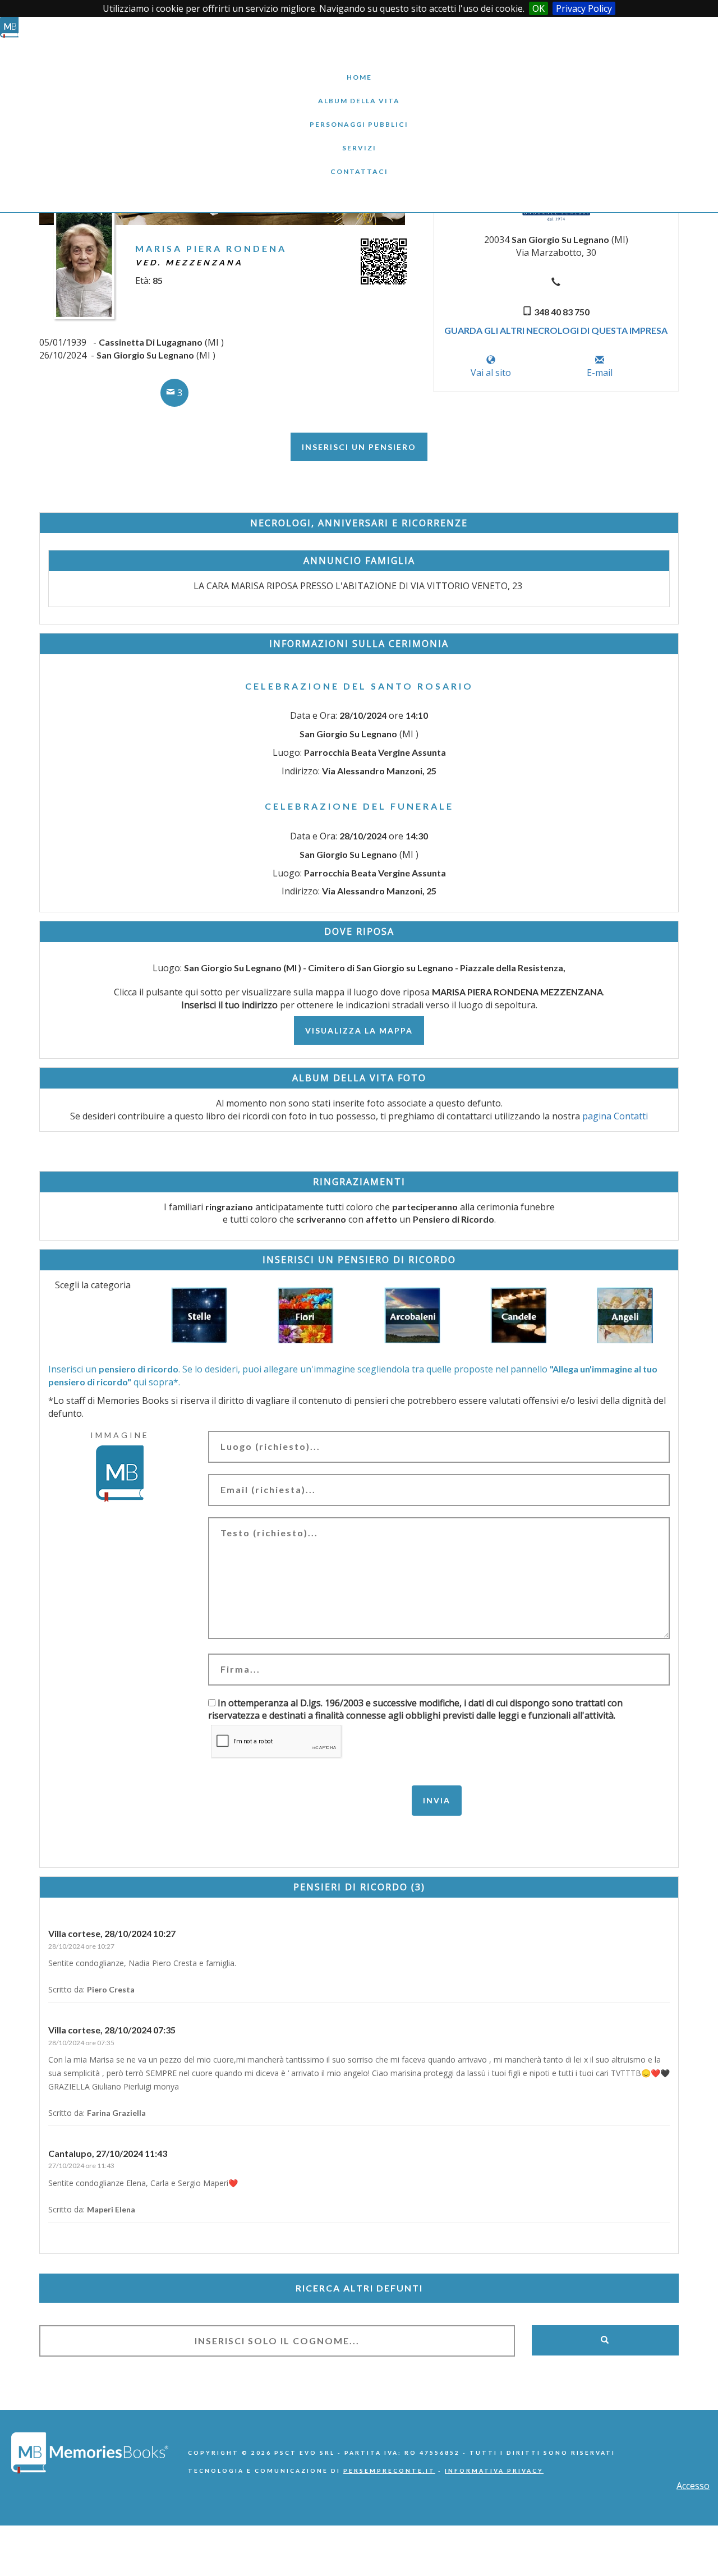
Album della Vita (359, 92)
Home (359, 69)
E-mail (600, 373)
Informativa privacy (494, 2471)
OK (538, 8)
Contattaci (359, 163)
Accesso (693, 2486)
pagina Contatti (615, 1116)
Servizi (359, 139)
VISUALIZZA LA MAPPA (359, 1030)
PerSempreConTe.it (389, 2471)
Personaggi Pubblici (359, 116)
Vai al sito (491, 373)
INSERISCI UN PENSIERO (359, 447)
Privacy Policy (584, 8)
